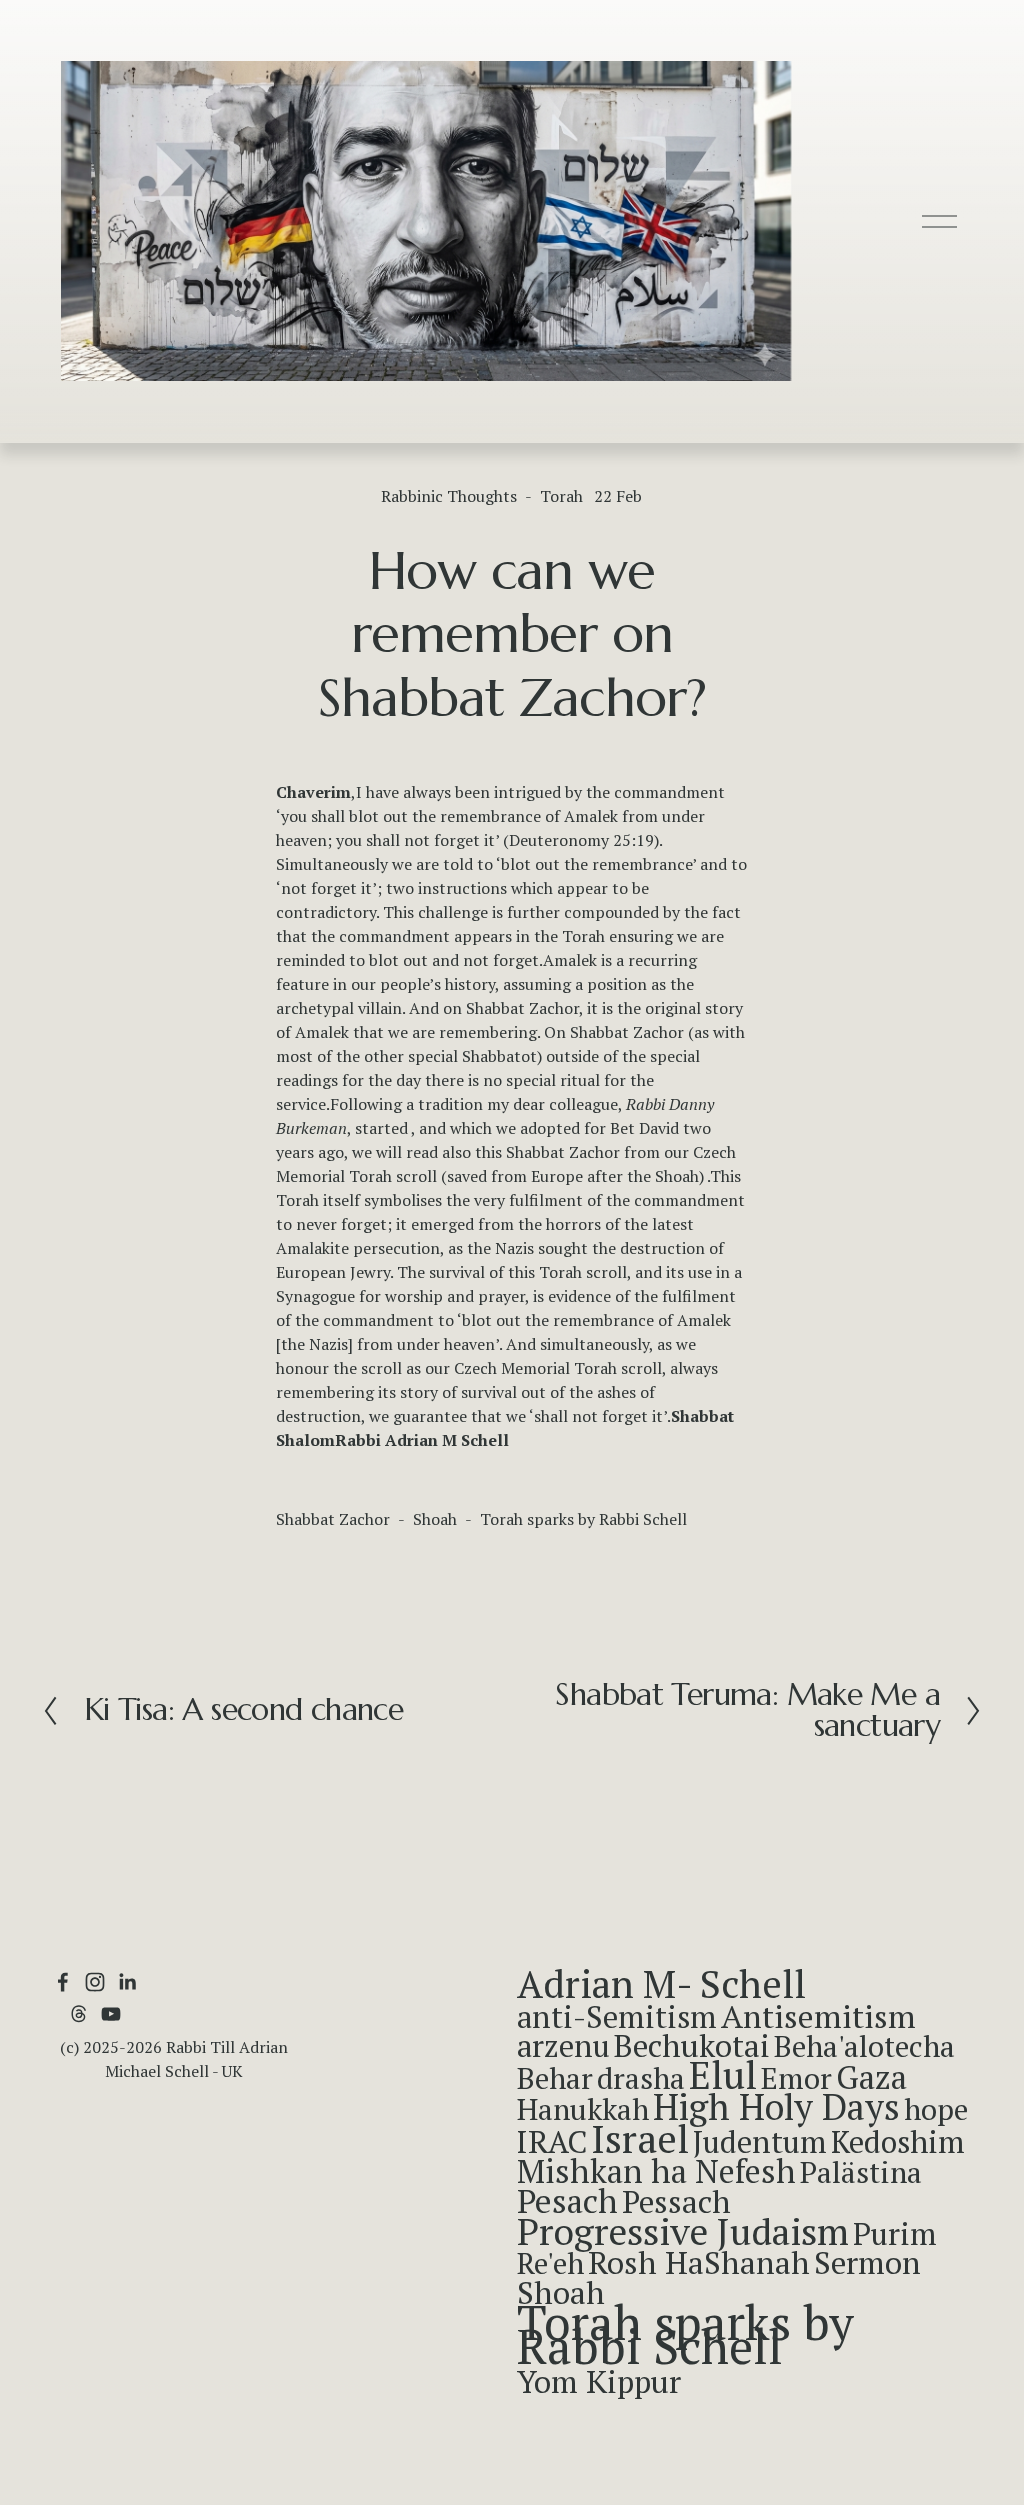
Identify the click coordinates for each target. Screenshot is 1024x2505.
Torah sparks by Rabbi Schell (583, 1519)
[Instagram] (95, 1982)
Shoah (435, 1519)
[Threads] (79, 2014)
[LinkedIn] (127, 1982)
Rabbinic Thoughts (449, 496)
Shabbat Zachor (333, 1519)
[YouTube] (111, 2014)
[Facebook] (63, 1982)
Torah (561, 496)
